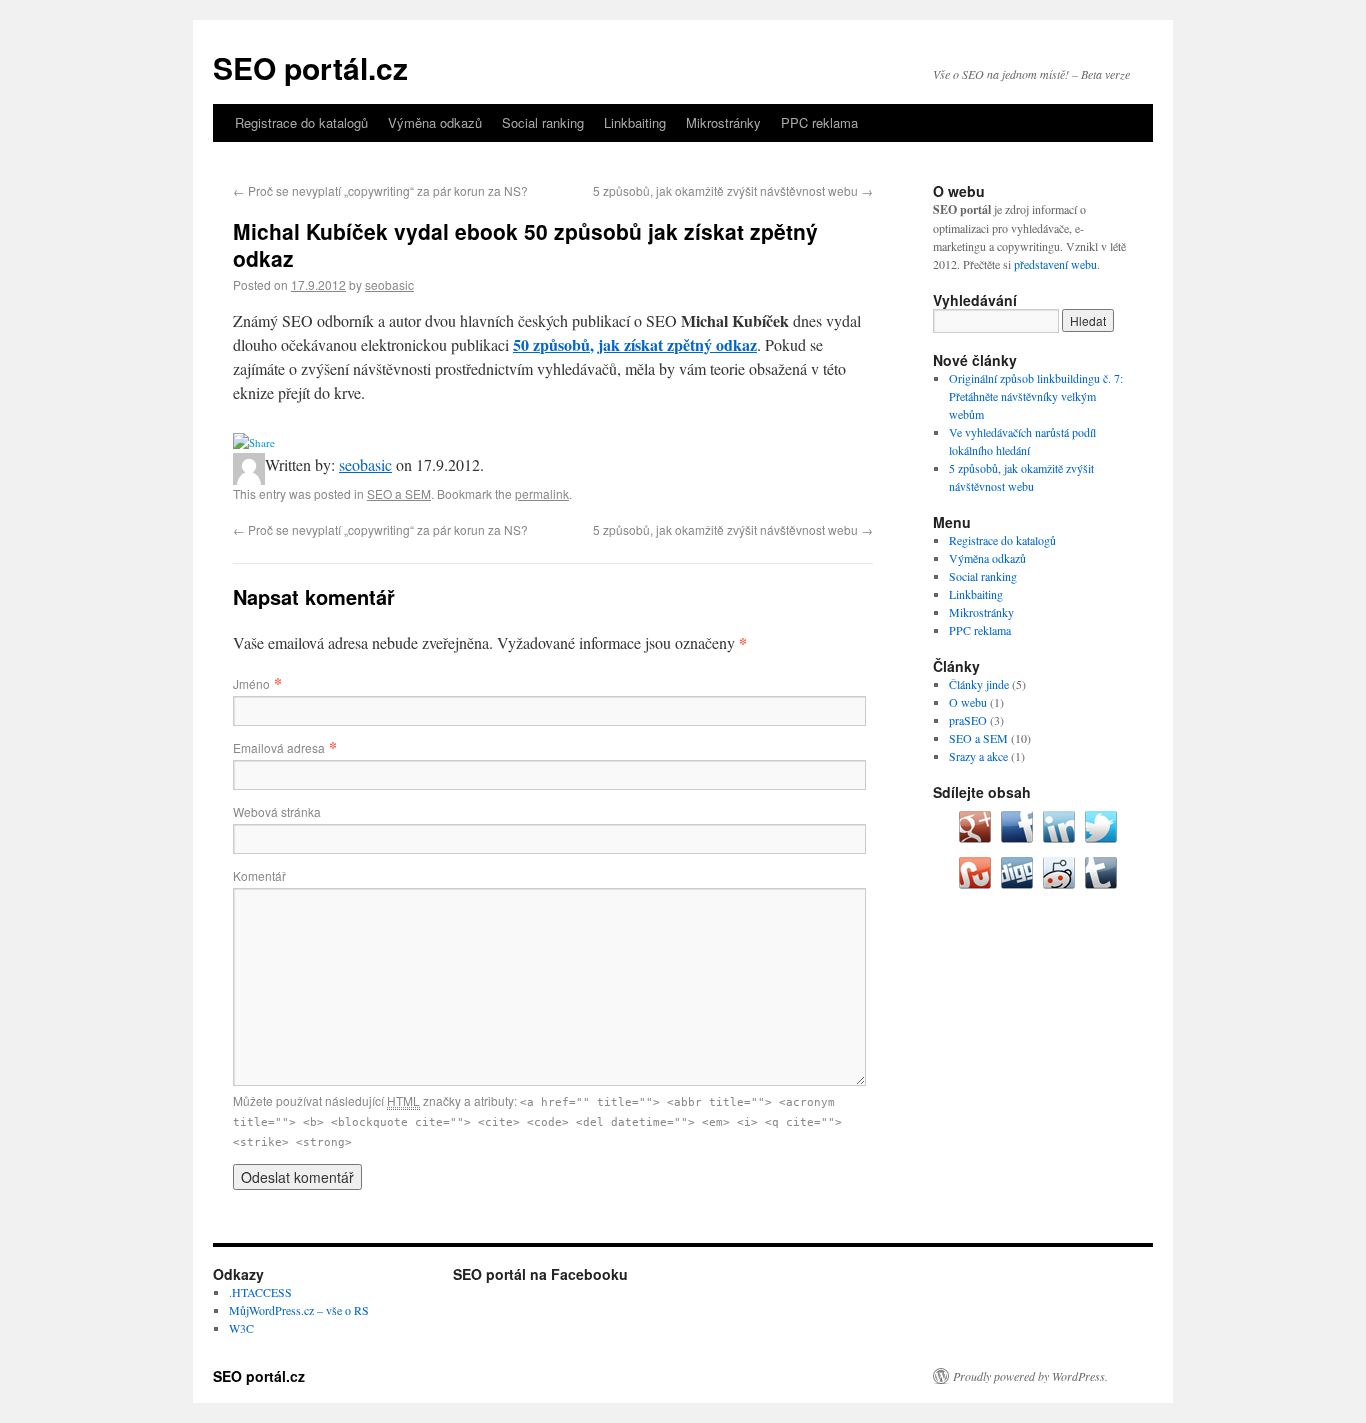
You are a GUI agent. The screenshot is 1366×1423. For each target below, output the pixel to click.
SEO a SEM (399, 493)
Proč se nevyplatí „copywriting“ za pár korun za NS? (380, 190)
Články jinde (979, 684)
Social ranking (543, 122)
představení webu (1055, 264)
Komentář (259, 875)
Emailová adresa (279, 747)
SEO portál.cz (310, 67)
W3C (241, 1328)
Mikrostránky (723, 122)
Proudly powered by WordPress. (1030, 1376)
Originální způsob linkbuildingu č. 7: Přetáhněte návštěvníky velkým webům (1036, 396)
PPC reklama (819, 122)
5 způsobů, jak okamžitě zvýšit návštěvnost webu (733, 190)
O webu (968, 702)
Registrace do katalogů (301, 122)
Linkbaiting (635, 122)
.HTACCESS (260, 1292)
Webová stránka (277, 811)
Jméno (251, 683)
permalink (542, 493)
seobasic (389, 284)
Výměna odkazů (435, 122)
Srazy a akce (978, 756)
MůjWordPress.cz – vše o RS (299, 1310)
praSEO (968, 720)
